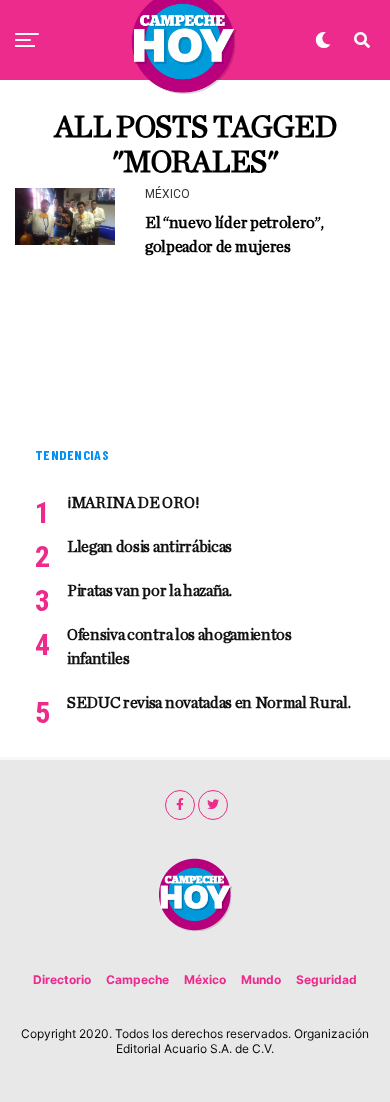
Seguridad (326, 979)
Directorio (62, 979)
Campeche (137, 979)
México (205, 979)
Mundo (261, 979)
